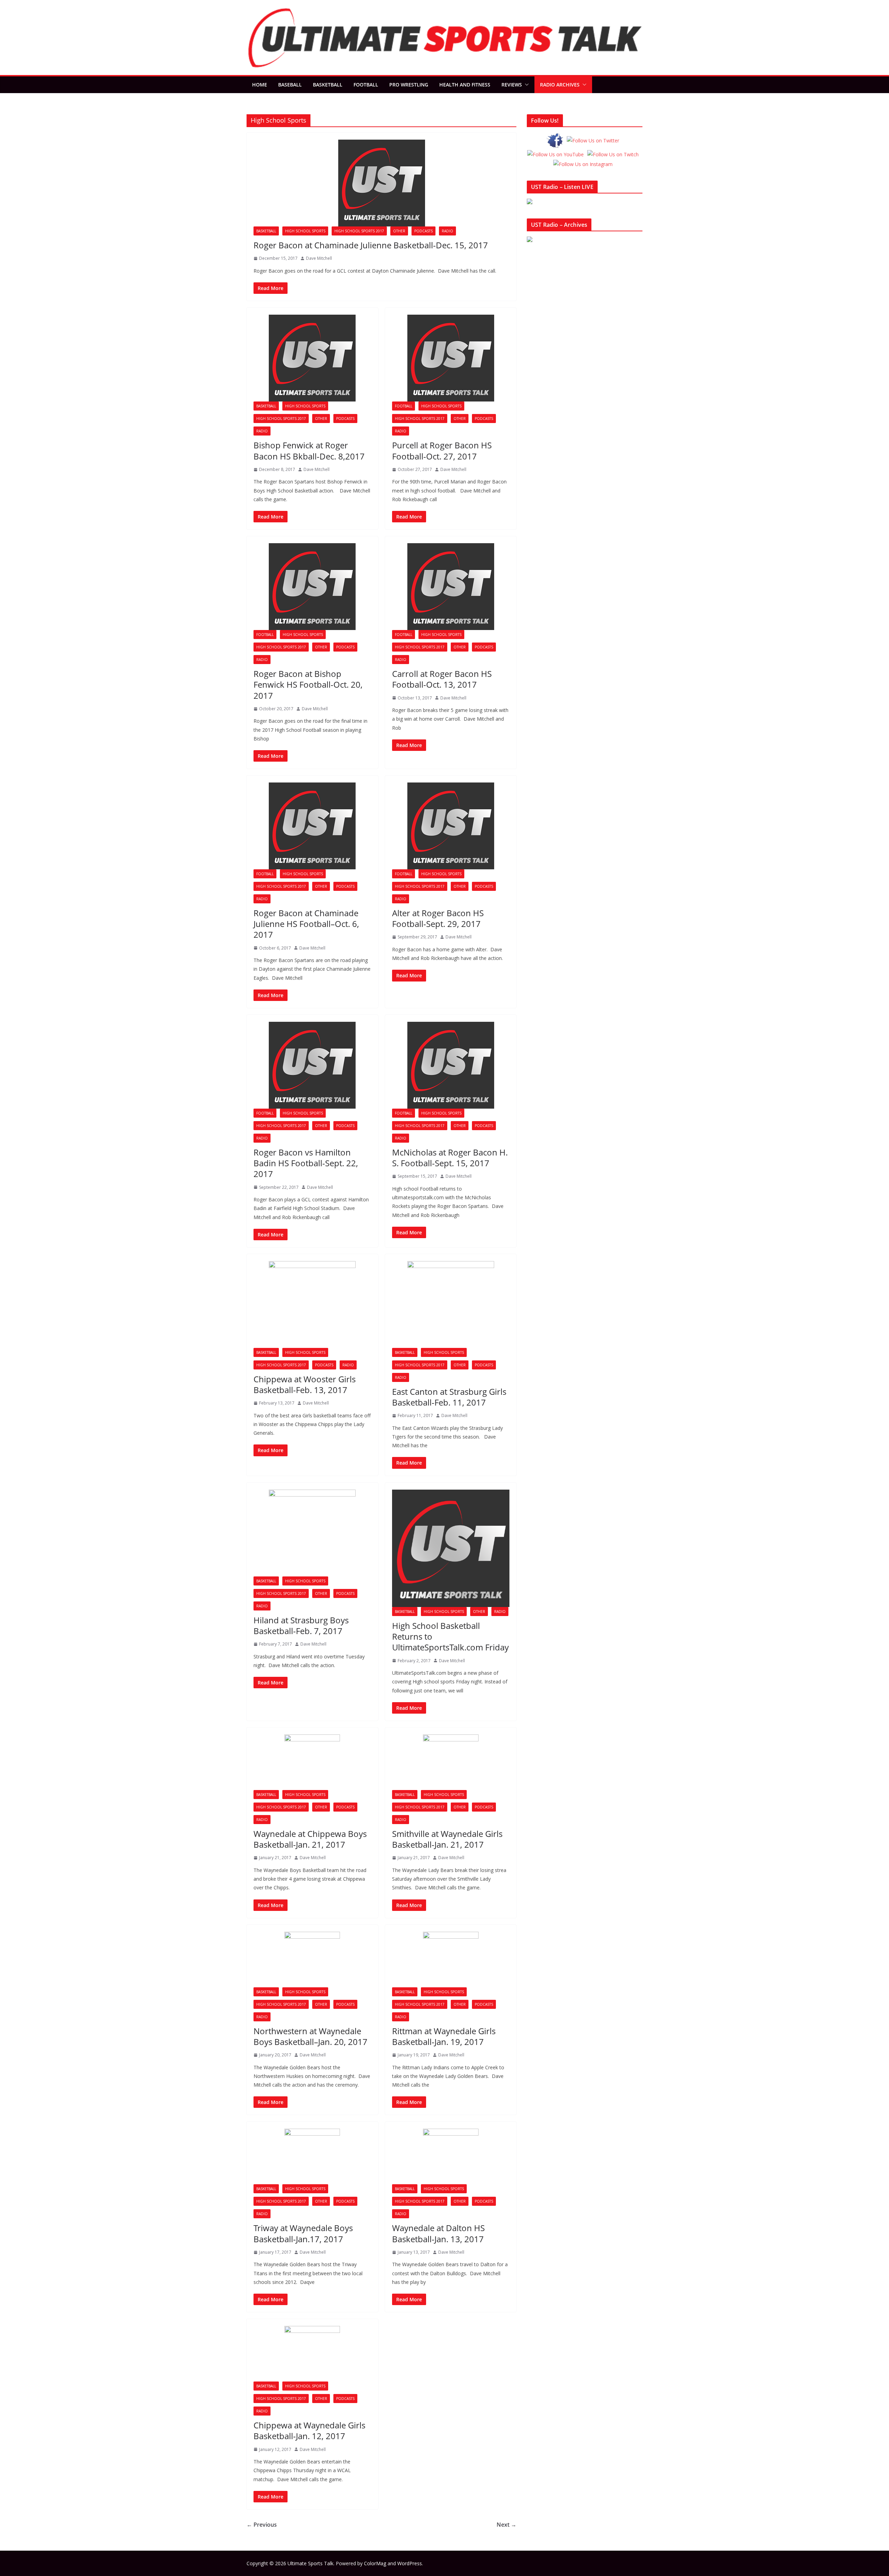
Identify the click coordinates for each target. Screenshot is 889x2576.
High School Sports (305, 231)
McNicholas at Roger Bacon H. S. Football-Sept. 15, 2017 (450, 1158)
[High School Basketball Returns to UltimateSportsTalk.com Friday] (451, 1548)
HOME (260, 85)
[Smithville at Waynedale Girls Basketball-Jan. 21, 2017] (451, 1762)
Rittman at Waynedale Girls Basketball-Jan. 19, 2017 (444, 2036)
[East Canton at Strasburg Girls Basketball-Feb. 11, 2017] (451, 1304)
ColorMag (375, 2563)
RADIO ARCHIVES (560, 85)
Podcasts (423, 231)
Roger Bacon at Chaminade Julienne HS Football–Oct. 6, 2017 (306, 924)
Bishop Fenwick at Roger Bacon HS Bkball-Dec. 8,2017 (309, 450)
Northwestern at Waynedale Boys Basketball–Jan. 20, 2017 (310, 2036)
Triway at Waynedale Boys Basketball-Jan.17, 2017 (303, 2233)
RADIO (447, 231)
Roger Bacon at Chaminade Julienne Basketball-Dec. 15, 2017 (371, 245)
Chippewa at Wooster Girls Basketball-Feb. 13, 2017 (305, 1384)
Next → (506, 2525)
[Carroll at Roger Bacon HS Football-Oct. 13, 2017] (451, 587)
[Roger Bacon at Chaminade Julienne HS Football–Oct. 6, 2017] (312, 826)
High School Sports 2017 (359, 231)
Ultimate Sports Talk (310, 2563)
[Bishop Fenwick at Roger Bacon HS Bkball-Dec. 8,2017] (312, 358)
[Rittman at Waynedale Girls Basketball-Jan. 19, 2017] (451, 1960)
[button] (525, 85)
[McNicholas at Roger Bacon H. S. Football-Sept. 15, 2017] (451, 1065)
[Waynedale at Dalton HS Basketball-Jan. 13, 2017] (451, 2156)
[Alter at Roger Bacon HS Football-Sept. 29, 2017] (451, 826)
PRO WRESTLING (409, 85)
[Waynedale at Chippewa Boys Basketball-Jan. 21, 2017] (312, 1762)
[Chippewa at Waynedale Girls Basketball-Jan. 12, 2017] (312, 2354)
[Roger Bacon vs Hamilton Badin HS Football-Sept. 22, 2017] (312, 1065)
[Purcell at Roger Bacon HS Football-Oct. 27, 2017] (451, 358)
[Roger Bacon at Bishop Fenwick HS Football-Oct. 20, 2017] (312, 587)
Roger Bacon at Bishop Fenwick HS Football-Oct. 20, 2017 (308, 684)
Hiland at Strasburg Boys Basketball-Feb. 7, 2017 (301, 1625)
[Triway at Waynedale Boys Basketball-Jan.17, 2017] (312, 2156)
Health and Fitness (465, 85)
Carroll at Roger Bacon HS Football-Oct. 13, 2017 (442, 679)
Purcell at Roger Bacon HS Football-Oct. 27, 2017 (442, 450)
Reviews (512, 85)
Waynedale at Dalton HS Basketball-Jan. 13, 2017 (438, 2233)
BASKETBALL (328, 85)
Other (399, 231)
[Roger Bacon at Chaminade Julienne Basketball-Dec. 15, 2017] (381, 183)
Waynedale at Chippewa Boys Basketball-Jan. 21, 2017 (310, 1839)
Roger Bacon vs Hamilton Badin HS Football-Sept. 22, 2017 (306, 1163)
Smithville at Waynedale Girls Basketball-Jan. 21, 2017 (447, 1839)
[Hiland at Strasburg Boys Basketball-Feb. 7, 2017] (312, 1533)
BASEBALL (290, 85)
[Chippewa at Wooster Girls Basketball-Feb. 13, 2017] (312, 1304)
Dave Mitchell (319, 258)
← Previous (262, 2525)
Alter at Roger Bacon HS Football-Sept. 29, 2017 (438, 918)
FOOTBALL (366, 85)
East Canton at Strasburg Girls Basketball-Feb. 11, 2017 (449, 1397)
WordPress (410, 2563)
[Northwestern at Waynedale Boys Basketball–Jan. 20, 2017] (312, 1960)
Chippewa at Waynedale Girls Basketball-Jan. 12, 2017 (309, 2430)
